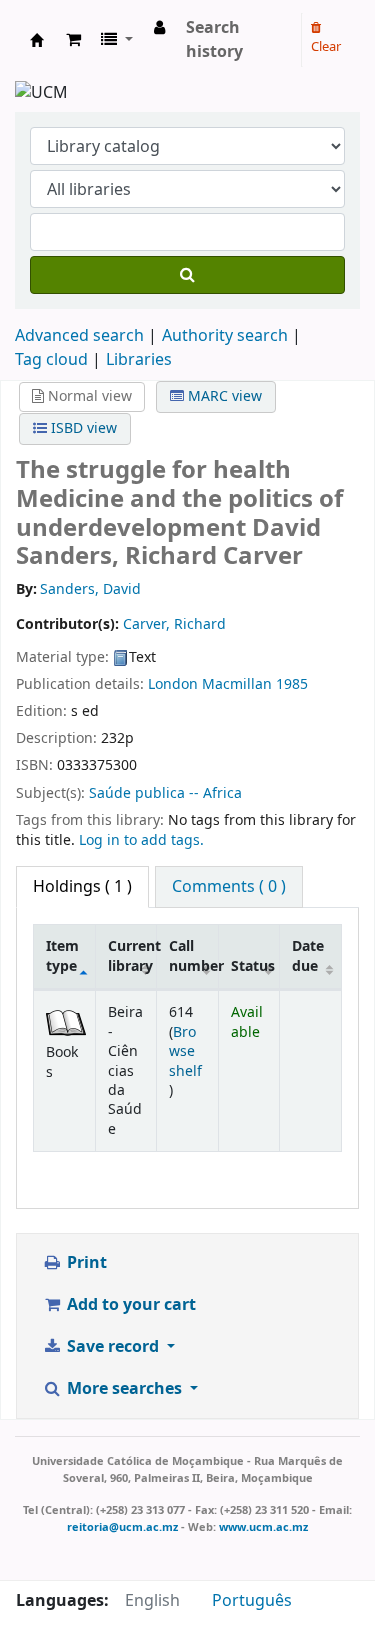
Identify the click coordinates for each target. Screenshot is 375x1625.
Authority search (225, 336)
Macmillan (237, 684)
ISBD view (82, 428)
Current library (132, 956)
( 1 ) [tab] (82, 887)
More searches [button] (124, 1389)
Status (253, 966)
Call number (193, 956)
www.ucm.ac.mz (263, 1527)
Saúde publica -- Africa (165, 793)
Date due (308, 956)
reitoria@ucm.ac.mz (122, 1527)
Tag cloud (51, 360)
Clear (326, 46)
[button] (73, 40)
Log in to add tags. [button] (141, 840)
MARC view (223, 396)
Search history (214, 40)
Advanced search (79, 336)
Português (252, 1601)
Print (85, 1263)
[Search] (187, 275)
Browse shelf (185, 1052)
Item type (62, 956)
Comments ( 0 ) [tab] (229, 887)
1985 (292, 684)
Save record (113, 1347)
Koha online (37, 40)
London (173, 684)
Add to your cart (129, 1305)
